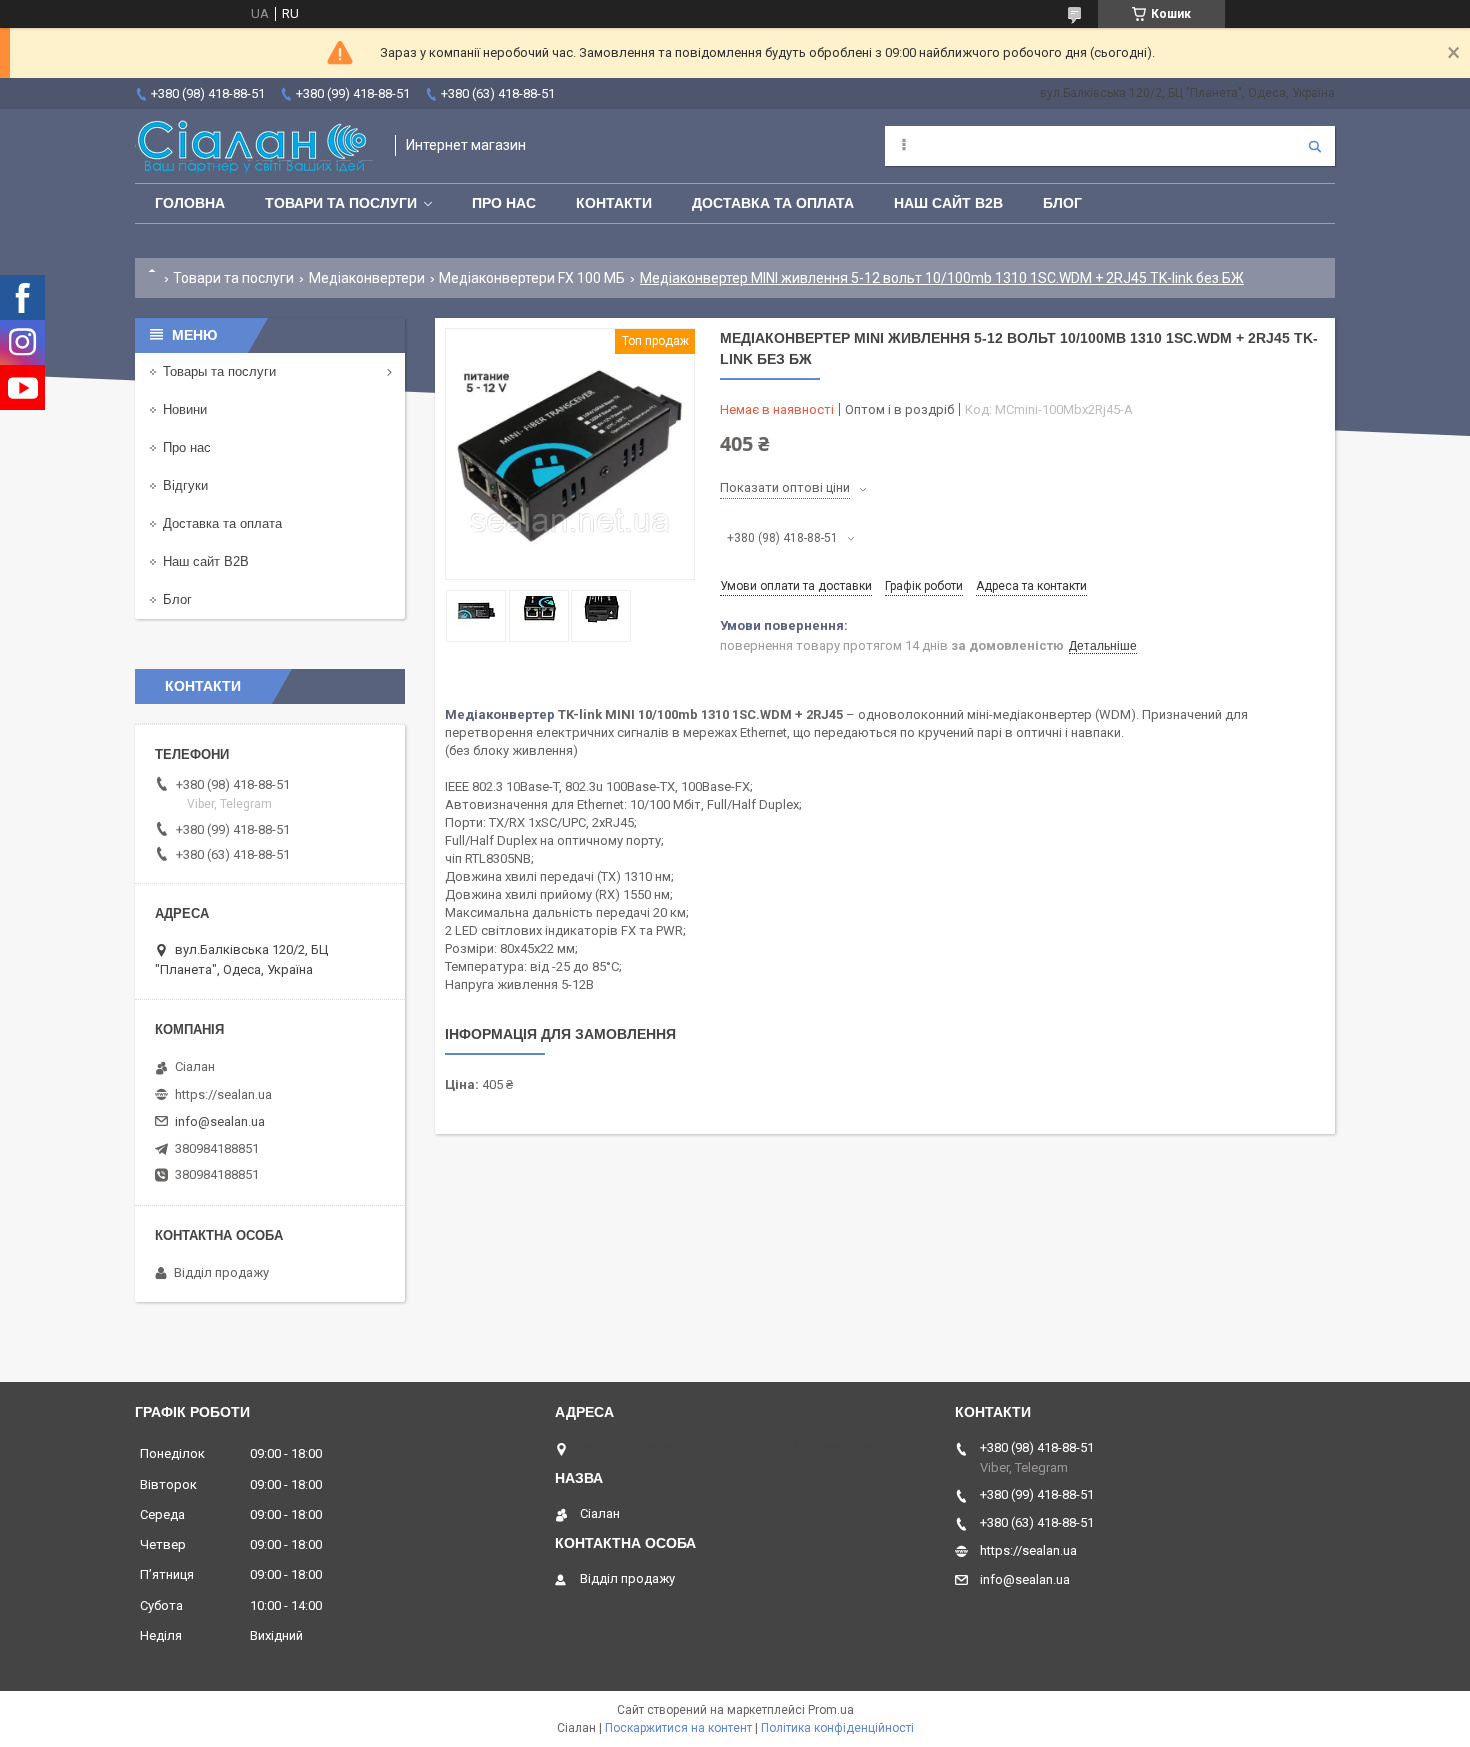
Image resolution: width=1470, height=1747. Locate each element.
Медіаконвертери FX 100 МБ (532, 278)
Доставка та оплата (773, 203)
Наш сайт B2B (948, 203)
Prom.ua (831, 1710)
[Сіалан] (255, 146)
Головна (190, 203)
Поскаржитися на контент (678, 1728)
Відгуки (185, 485)
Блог (1062, 203)
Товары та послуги (219, 371)
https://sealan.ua (223, 1094)
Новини (185, 409)
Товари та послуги (341, 203)
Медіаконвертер (500, 714)
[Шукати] (1315, 146)
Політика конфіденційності (837, 1728)
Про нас (504, 203)
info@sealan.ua (220, 1121)
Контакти (614, 203)
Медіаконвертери (367, 278)
